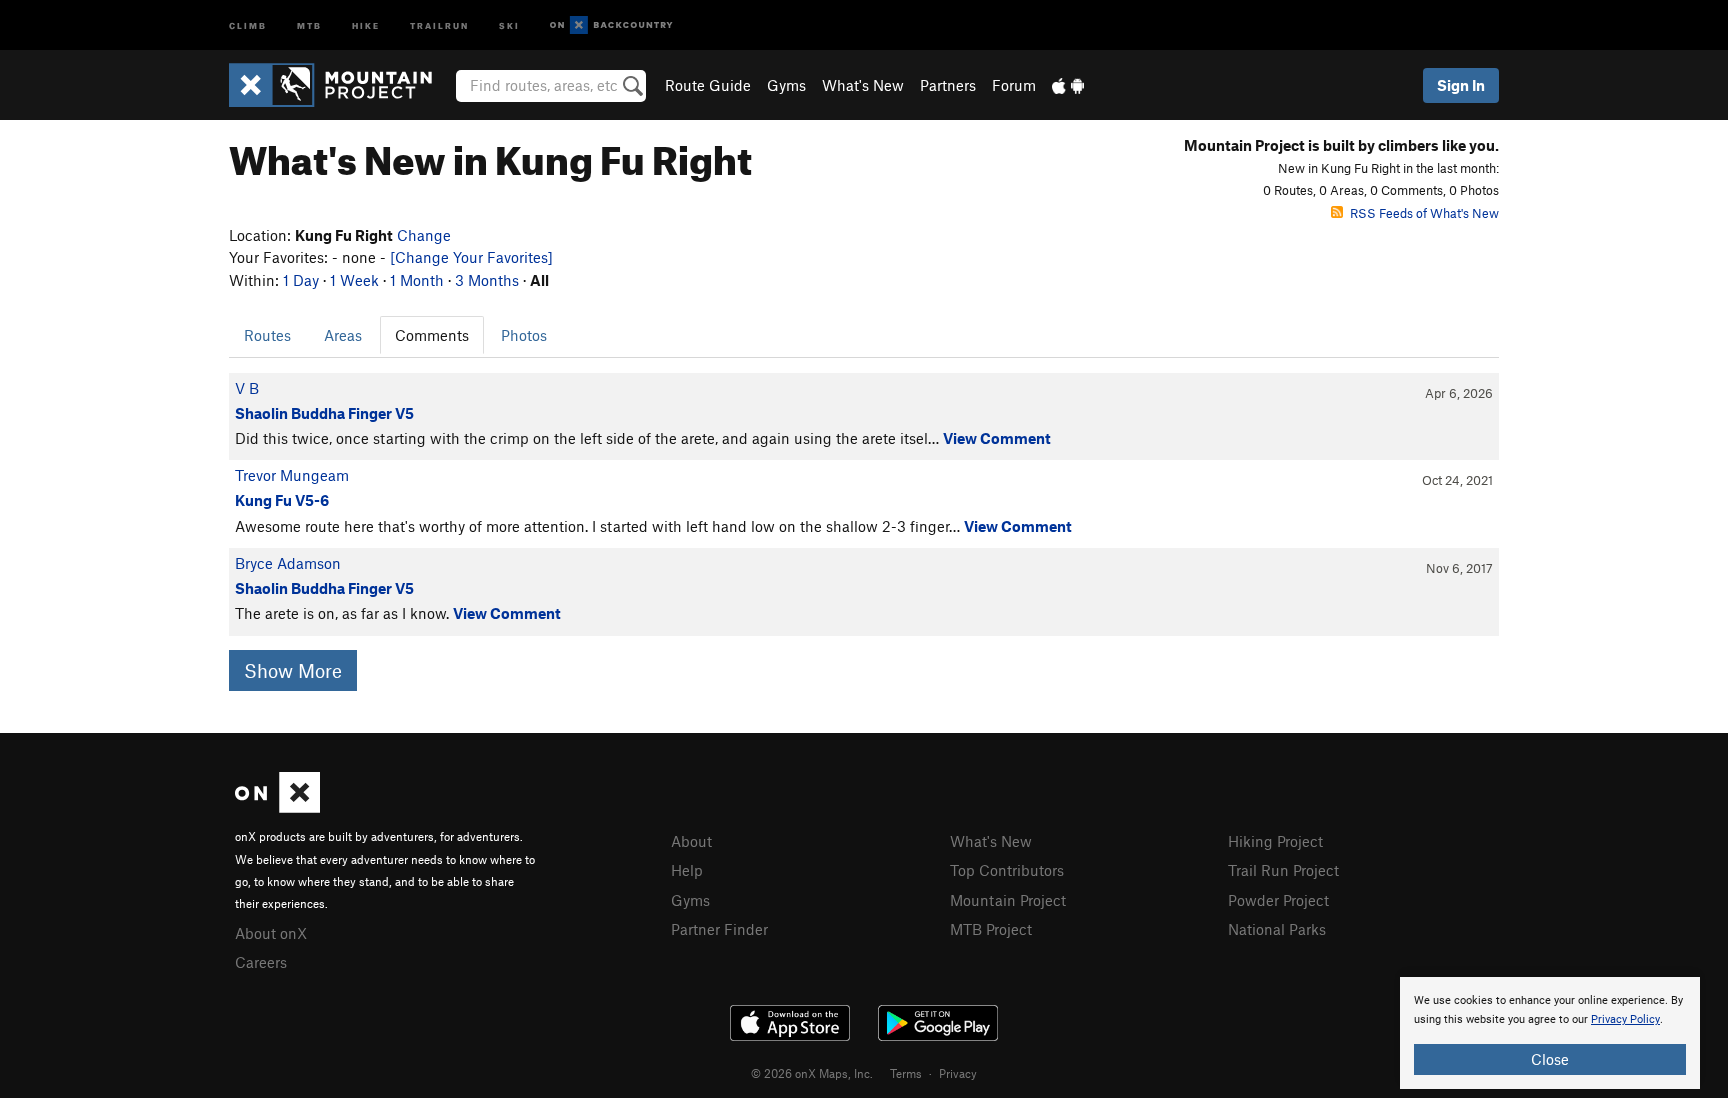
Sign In (1461, 85)
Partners (948, 85)
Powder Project (1278, 900)
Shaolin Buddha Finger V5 (324, 413)
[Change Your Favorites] (471, 257)
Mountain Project (1008, 900)
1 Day (301, 280)
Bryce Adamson (288, 563)
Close (1550, 1059)
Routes (267, 335)
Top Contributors (1007, 870)
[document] (1550, 1033)
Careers (261, 962)
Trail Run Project (1283, 870)
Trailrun (439, 24)
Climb (248, 24)
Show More (293, 670)
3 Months (487, 280)
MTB (309, 24)
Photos (524, 335)
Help (687, 870)
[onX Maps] (277, 807)
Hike (366, 24)
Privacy (958, 1073)
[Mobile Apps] (1068, 85)
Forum (1014, 85)
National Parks (1277, 929)
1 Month (417, 280)
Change (424, 235)
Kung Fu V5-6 (282, 500)
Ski (509, 24)
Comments (432, 335)
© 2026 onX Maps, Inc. (812, 1073)
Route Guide (708, 85)
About (691, 841)
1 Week (354, 280)
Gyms (786, 85)
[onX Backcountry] (611, 25)
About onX (271, 933)
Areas (343, 335)
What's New (863, 85)
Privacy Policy (1625, 1019)
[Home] (340, 85)
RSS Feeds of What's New (1424, 213)
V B (247, 388)
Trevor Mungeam (292, 475)
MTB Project (991, 929)
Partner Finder (719, 929)
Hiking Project (1275, 841)
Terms (906, 1073)
